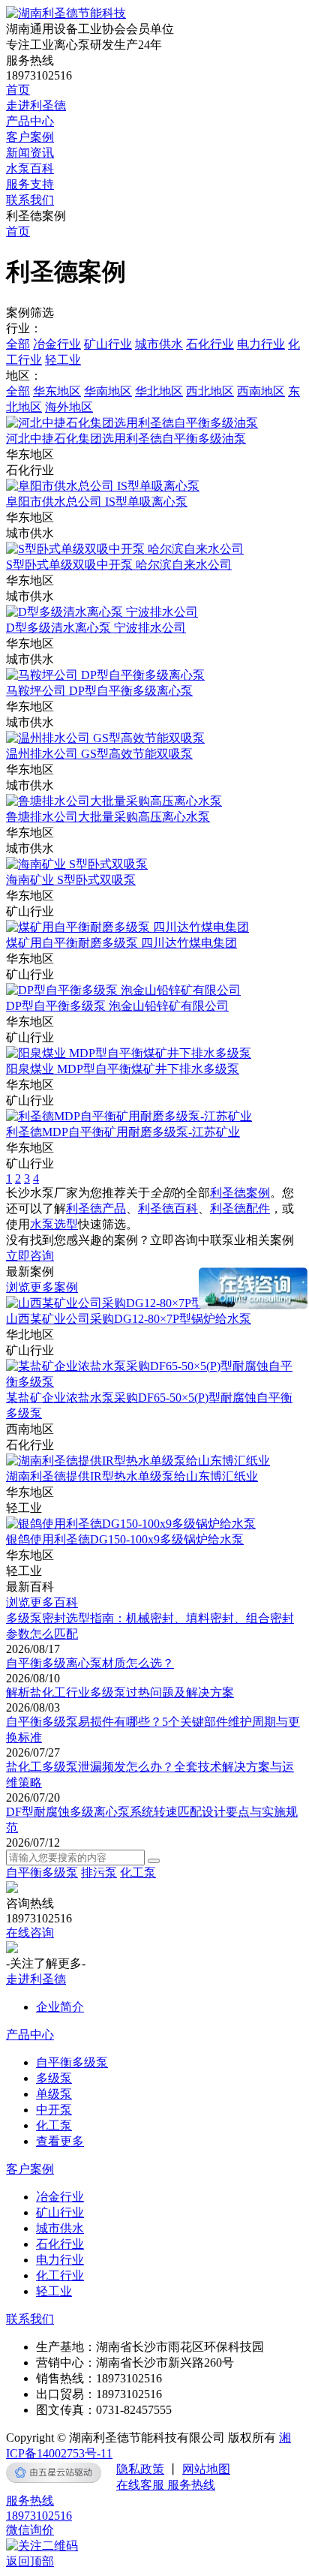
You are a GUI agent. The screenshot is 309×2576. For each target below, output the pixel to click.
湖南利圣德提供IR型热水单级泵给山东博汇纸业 (132, 1476)
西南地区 (261, 391)
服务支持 (30, 184)
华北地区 (159, 391)
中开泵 (54, 2110)
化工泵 (138, 1873)
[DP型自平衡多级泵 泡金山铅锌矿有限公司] (123, 990)
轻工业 (63, 360)
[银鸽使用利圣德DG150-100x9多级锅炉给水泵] (131, 1524)
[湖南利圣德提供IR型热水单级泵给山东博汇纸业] (138, 1461)
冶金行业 (57, 344)
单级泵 (54, 2094)
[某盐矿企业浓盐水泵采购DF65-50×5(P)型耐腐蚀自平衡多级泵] (154, 1382)
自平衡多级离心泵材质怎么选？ (90, 1663)
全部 (18, 344)
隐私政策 (140, 2469)
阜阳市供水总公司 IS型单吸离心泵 (97, 502)
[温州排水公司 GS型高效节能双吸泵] (105, 738)
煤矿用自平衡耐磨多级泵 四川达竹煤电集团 (121, 943)
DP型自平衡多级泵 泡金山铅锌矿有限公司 (117, 1006)
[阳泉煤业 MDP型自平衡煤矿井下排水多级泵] (129, 1053)
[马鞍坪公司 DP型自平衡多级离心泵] (105, 675)
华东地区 (57, 391)
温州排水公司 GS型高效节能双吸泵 (99, 754)
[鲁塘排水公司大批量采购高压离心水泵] (114, 801)
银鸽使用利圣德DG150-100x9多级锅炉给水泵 (125, 1539)
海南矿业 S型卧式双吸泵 (71, 880)
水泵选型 (54, 1224)
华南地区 (108, 391)
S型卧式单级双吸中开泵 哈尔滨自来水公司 (119, 565)
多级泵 (54, 2078)
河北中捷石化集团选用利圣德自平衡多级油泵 (126, 439)
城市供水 (159, 344)
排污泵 (99, 1873)
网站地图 (206, 2469)
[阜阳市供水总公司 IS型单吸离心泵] (103, 486)
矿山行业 (108, 344)
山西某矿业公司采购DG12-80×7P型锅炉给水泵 (129, 1319)
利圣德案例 (240, 1193)
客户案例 (30, 137)
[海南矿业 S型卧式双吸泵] (77, 864)
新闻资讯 (30, 153)
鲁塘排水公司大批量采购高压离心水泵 (108, 817)
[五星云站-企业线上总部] (54, 2472)
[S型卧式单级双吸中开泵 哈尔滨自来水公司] (125, 549)
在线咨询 (30, 1933)
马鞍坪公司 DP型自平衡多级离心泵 (99, 691)
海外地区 (69, 407)
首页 (18, 90)
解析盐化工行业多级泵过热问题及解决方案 (120, 1692)
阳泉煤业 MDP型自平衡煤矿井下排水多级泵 (123, 1069)
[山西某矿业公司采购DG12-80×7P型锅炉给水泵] (135, 1303)
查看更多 (60, 2141)
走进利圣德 (36, 105)
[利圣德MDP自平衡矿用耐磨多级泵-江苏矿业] (129, 1116)
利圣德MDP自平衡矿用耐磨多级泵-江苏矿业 (123, 1132)
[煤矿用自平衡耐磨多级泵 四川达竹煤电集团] (127, 927)
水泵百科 (30, 168)
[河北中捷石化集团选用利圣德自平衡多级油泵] (132, 423)
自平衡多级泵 (42, 1873)
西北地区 (210, 391)
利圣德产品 (96, 1208)
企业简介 (60, 2007)
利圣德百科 (168, 1208)
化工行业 (60, 2275)
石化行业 (210, 344)
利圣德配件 (240, 1208)
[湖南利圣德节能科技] (66, 13)
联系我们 (30, 200)
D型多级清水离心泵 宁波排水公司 (96, 628)
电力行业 (261, 344)
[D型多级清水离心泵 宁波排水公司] (102, 612)
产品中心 (30, 121)
